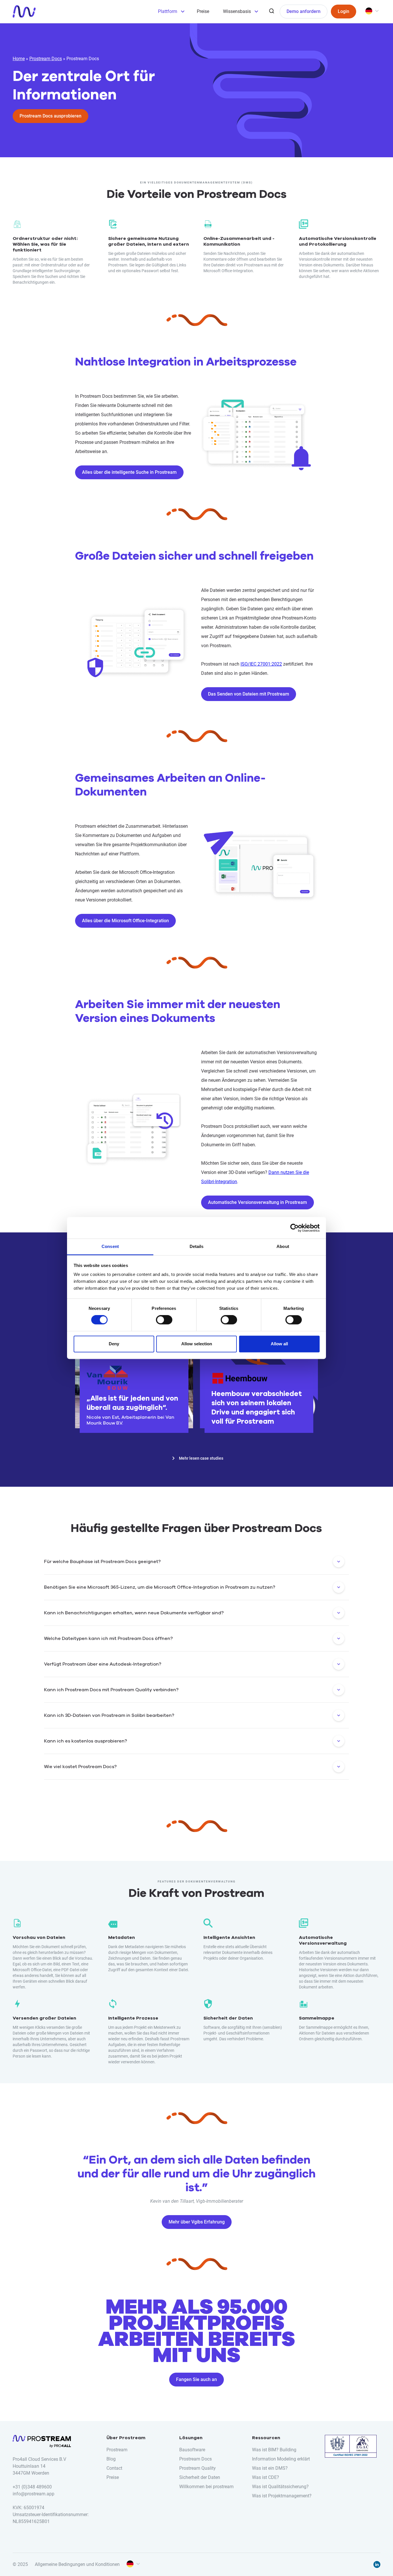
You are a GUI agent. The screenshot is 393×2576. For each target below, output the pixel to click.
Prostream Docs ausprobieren (50, 116)
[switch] (164, 1320)
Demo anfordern (304, 11)
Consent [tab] (110, 1246)
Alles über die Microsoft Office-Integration (125, 921)
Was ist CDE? (266, 2477)
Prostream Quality (198, 2468)
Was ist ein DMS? (270, 2468)
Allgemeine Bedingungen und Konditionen (77, 2564)
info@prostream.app (34, 2494)
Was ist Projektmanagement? (282, 2496)
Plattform (168, 11)
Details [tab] (197, 1246)
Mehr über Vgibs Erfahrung (197, 2222)
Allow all (279, 1344)
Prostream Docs (46, 59)
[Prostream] (24, 12)
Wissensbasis (237, 11)
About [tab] (283, 1246)
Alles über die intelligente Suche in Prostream (129, 472)
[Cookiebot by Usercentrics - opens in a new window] (294, 1228)
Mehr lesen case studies (201, 1458)
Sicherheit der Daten (200, 2477)
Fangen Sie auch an (197, 2379)
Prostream (117, 2450)
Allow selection (197, 1344)
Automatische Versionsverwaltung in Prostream (257, 1202)
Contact (114, 2468)
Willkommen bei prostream (206, 2487)
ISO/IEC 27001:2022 (261, 664)
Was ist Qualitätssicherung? (280, 2487)
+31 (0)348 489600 (32, 2487)
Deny (114, 1344)
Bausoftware (192, 2450)
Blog (111, 2459)
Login (344, 11)
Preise (203, 11)
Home (19, 59)
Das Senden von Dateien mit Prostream (249, 694)
